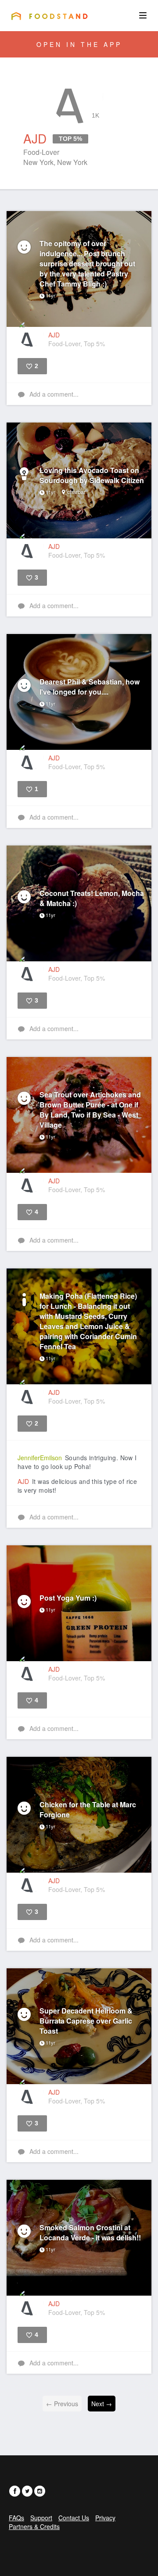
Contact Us (74, 2518)
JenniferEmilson (40, 1458)
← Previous (62, 2404)
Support (41, 2518)
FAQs (16, 2518)
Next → (102, 2404)
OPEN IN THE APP (79, 44)
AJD (23, 1481)
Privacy (105, 2518)
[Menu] (143, 15)
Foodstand (49, 16)
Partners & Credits (34, 2526)
